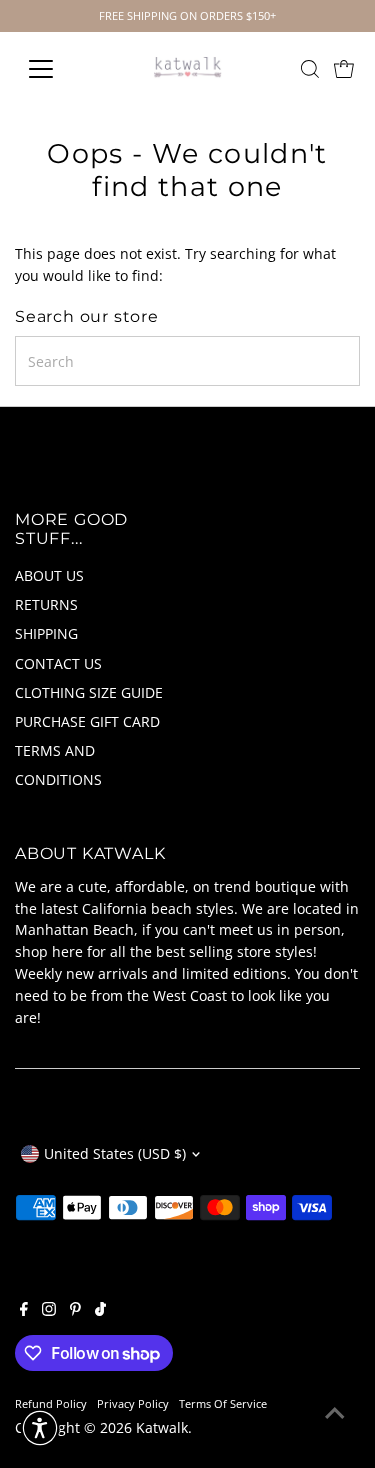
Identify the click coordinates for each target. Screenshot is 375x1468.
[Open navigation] (56, 69)
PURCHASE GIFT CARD (87, 721)
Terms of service (223, 1403)
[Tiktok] (100, 1311)
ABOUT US (49, 575)
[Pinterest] (75, 1311)
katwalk (162, 1427)
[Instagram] (49, 1311)
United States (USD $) (115, 1153)
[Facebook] (24, 1311)
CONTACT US (58, 663)
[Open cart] (344, 69)
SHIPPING (46, 633)
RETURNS (46, 604)
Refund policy (51, 1403)
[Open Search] (310, 69)
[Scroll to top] (335, 1413)
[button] (40, 1428)
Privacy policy (133, 1403)
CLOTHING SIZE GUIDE (89, 692)
